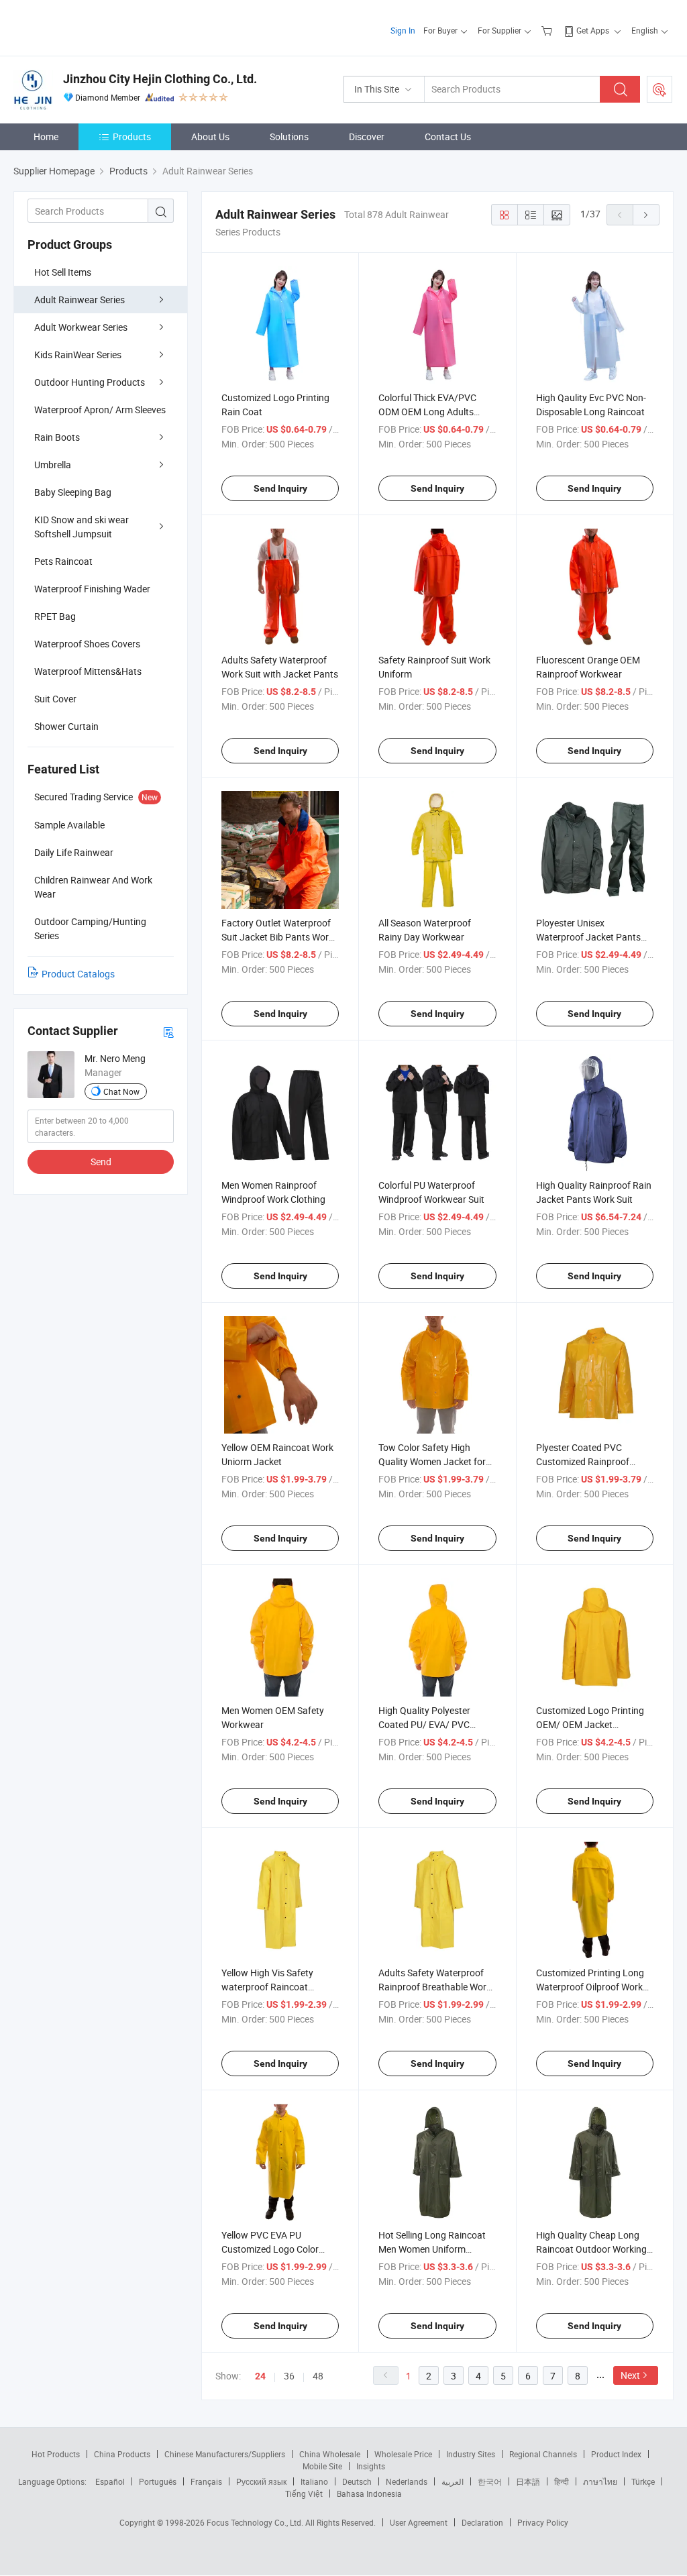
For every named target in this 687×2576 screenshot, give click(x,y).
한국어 (490, 2481)
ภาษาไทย (600, 2481)
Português (158, 2481)
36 (289, 2376)
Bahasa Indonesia (369, 2493)
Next (630, 2375)
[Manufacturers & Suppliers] (100, 26)
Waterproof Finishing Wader (92, 589)
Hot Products (56, 2454)
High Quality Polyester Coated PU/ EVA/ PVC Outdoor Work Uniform (425, 1724)
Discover (367, 137)
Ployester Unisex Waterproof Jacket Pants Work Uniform (588, 937)
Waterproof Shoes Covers (87, 644)
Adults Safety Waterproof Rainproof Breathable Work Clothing (435, 1987)
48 (318, 2376)
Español (110, 2481)
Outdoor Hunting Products (90, 382)
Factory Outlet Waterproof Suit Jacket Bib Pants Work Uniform (277, 937)
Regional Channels (543, 2454)
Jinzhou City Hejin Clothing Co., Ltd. (160, 79)
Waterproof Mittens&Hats (88, 671)
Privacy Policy (543, 2522)
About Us (210, 137)
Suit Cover (55, 699)
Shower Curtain (66, 726)
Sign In (403, 30)
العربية (453, 2481)
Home (46, 137)
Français (206, 2481)
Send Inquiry (280, 488)
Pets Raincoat (63, 561)
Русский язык (261, 2481)
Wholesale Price (403, 2454)
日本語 (528, 2481)
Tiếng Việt (304, 2493)
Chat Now (121, 1091)
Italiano (314, 2481)
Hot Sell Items (63, 272)
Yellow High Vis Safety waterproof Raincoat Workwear (267, 1987)
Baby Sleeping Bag (73, 492)
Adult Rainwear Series (80, 300)
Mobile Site (322, 2466)
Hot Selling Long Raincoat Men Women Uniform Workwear (432, 2249)
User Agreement (419, 2522)
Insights (371, 2466)
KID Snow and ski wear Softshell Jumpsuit (82, 527)
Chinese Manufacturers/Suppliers (225, 2454)
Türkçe (643, 2481)
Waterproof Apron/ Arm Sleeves (100, 410)
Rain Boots (57, 437)
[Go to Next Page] (646, 215)
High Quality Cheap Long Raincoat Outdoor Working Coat (591, 2249)
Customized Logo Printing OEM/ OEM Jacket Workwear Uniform (590, 1724)
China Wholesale (330, 2454)
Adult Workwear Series (81, 327)
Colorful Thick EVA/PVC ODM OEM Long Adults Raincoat (427, 412)
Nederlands (407, 2481)
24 (260, 2376)
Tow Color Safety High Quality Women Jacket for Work (432, 1461)
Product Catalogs (78, 974)
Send (101, 1162)
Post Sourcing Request (659, 89)
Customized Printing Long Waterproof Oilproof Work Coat (590, 1987)
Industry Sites (471, 2454)
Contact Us (448, 137)
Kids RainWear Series (78, 355)
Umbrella (53, 465)
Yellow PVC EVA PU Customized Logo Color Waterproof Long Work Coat (280, 2249)
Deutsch (357, 2481)
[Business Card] (168, 1031)
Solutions (289, 137)
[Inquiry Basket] (548, 30)
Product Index (616, 2454)
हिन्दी (562, 2481)
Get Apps (593, 30)
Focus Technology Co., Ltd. (256, 2522)
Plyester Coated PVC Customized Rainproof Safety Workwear (583, 1461)
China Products (122, 2454)
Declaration (482, 2522)
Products (132, 137)
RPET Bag (55, 616)
